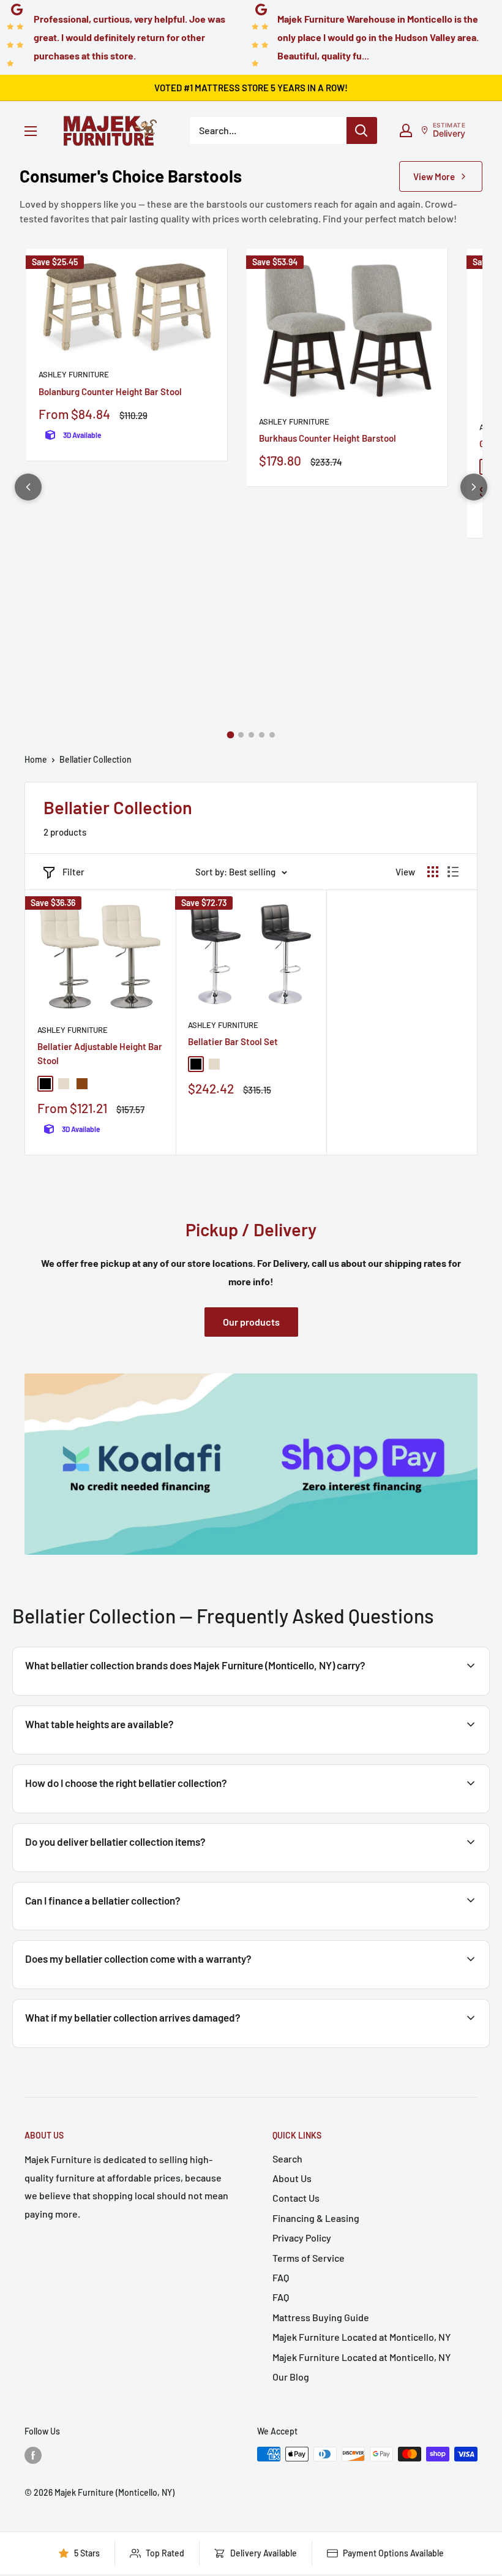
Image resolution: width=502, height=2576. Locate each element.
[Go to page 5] (272, 735)
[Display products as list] (453, 872)
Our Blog (291, 2377)
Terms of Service (309, 2258)
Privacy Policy (302, 2238)
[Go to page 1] (230, 735)
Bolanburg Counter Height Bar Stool (110, 391)
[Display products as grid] (433, 872)
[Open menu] (31, 131)
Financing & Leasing (316, 2218)
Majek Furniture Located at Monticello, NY (362, 2337)
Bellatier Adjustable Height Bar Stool (100, 1053)
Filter (73, 872)
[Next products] (474, 487)
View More (434, 176)
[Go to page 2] (241, 735)
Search (287, 2159)
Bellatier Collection (96, 759)
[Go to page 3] (251, 735)
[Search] (362, 130)
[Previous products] (28, 487)
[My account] (406, 130)
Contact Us (296, 2198)
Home (36, 759)
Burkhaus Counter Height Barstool (328, 438)
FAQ (281, 2277)
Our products (251, 1322)
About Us (292, 2178)
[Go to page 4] (262, 735)
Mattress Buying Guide (321, 2317)
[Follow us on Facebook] (33, 2455)
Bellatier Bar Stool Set (233, 1041)
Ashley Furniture (74, 374)
